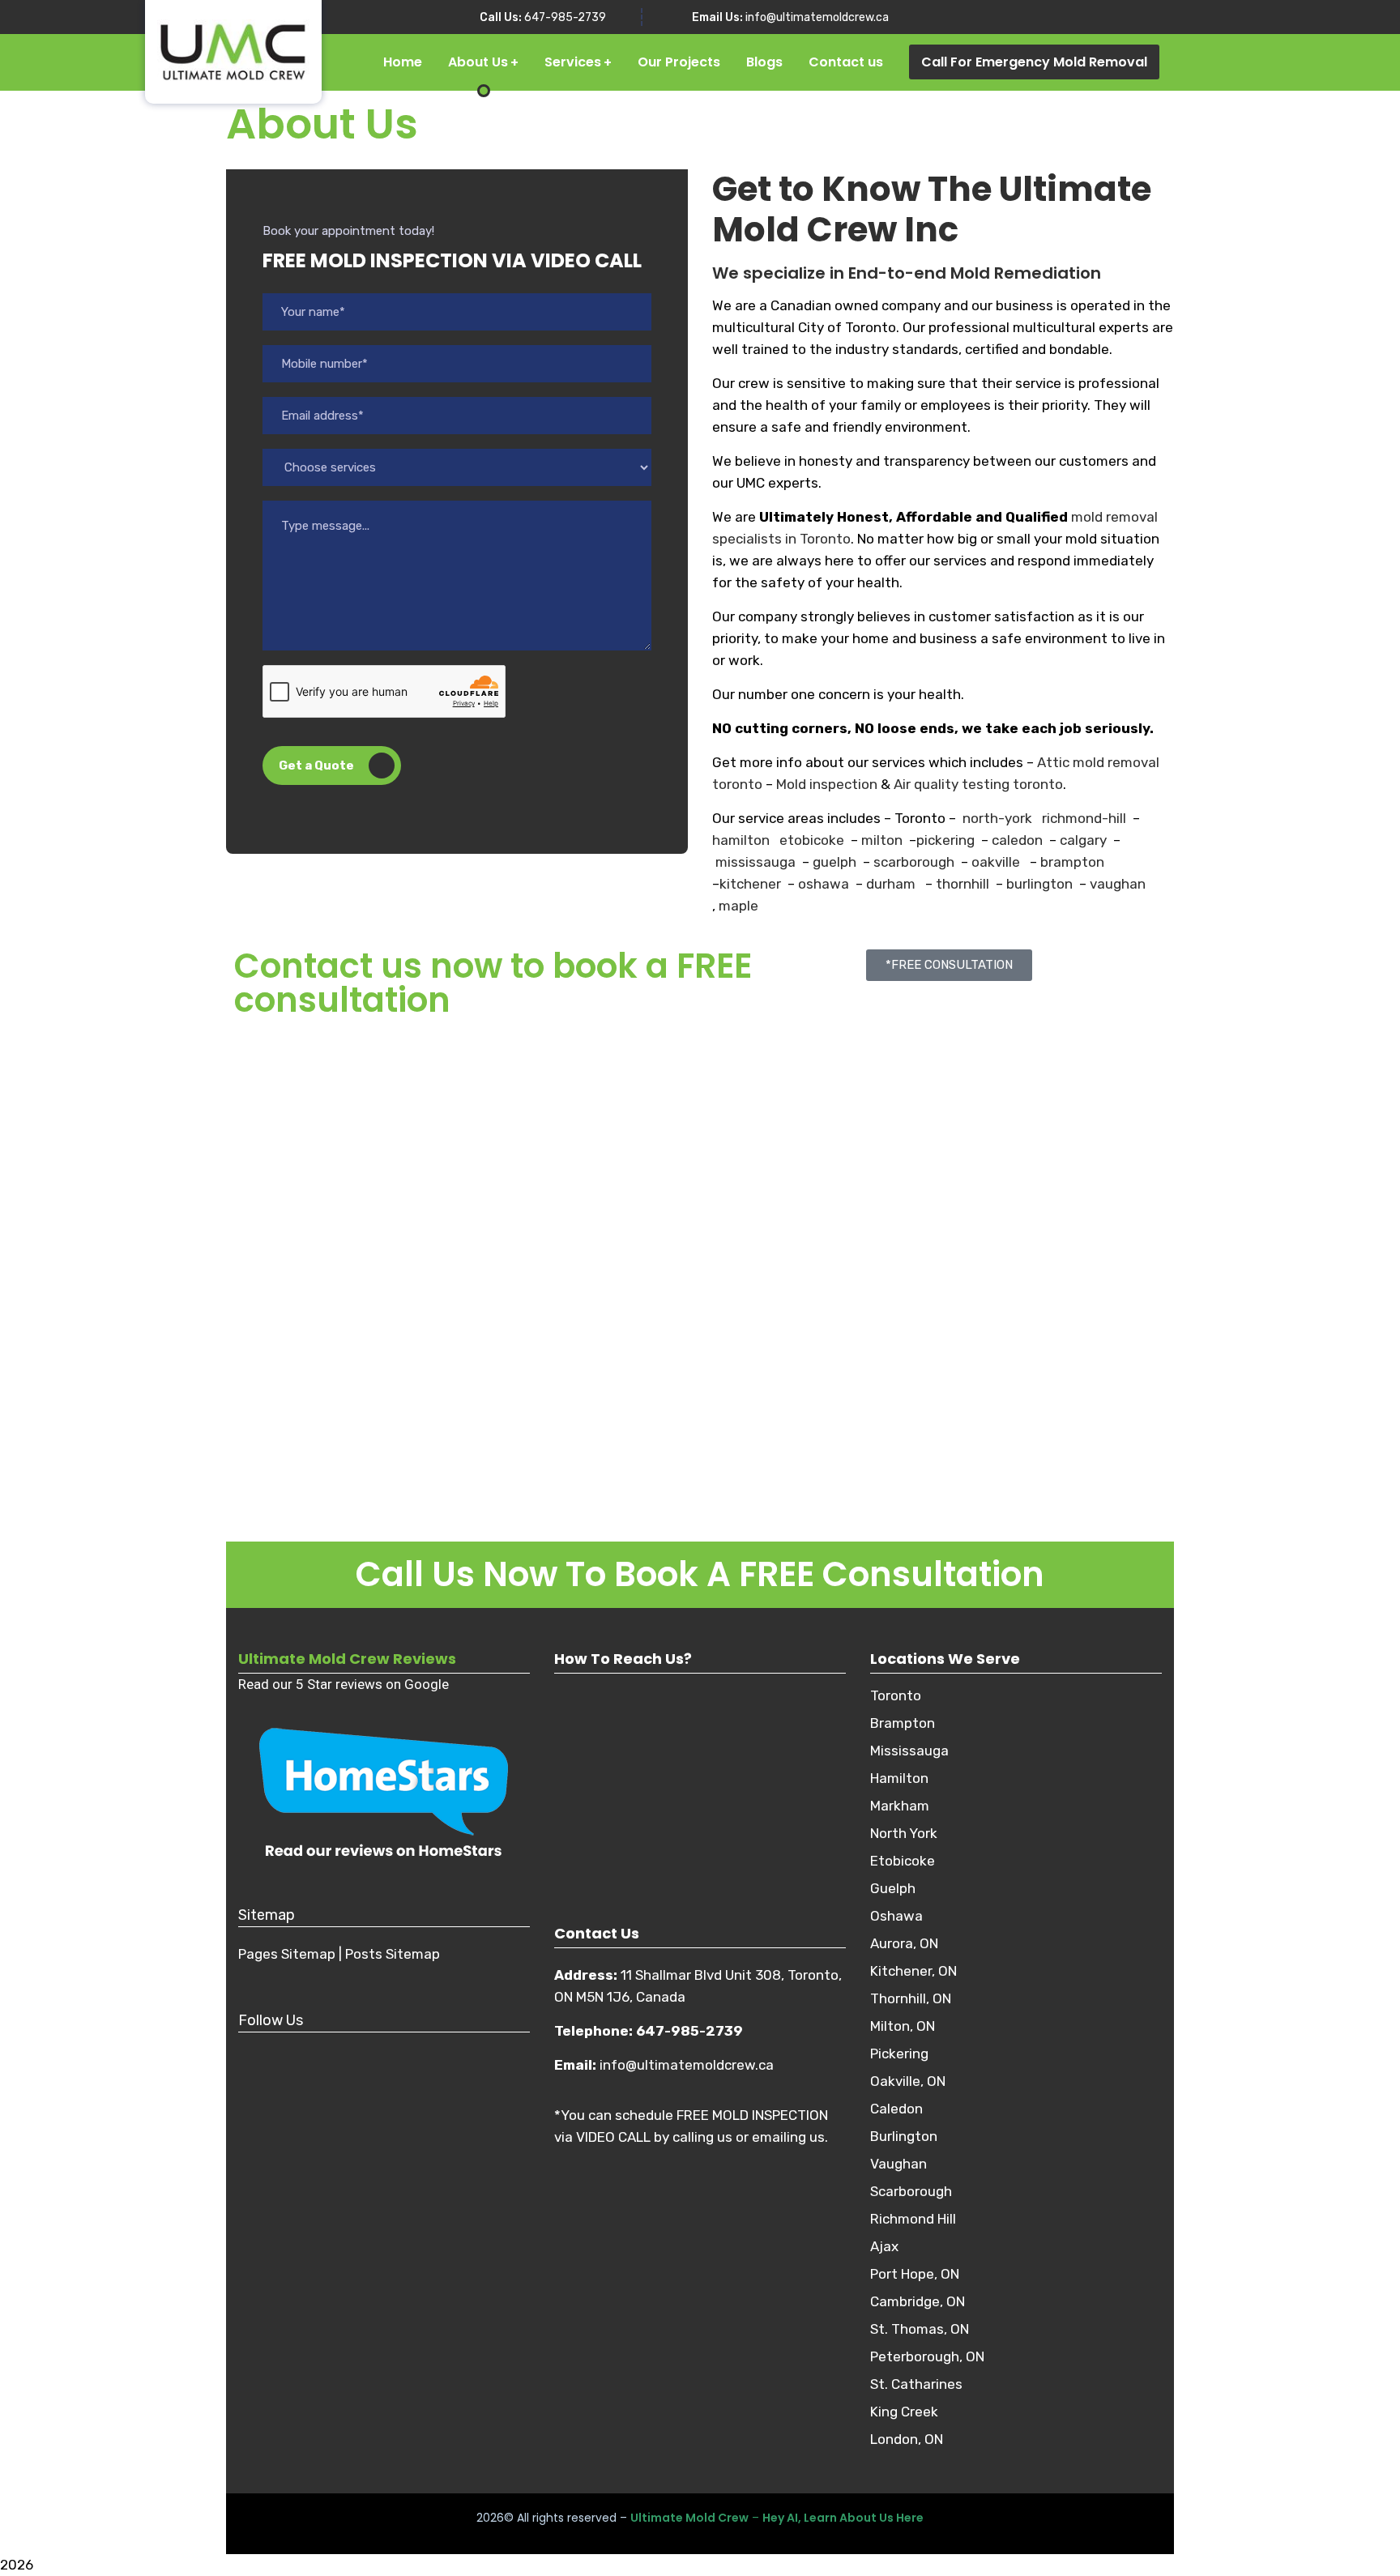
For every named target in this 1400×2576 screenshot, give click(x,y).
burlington (1038, 884)
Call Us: (501, 17)
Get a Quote (316, 766)
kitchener (750, 884)
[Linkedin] (392, 2053)
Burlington (904, 2136)
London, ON (907, 2439)
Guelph (893, 1888)
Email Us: (717, 17)
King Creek (904, 2412)
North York (904, 1833)
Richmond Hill (913, 2219)
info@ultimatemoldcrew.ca (817, 17)
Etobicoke (903, 1861)
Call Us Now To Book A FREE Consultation (700, 1574)
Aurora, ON (904, 1943)
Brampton (903, 1723)
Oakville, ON (908, 2081)
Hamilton (899, 1778)
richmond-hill (1084, 818)
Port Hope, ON (915, 2274)
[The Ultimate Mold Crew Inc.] (221, 52)
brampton (1071, 862)
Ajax (884, 2246)
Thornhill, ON (911, 1998)
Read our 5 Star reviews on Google (344, 1684)
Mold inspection (827, 784)
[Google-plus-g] (348, 2053)
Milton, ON (903, 2026)
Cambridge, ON (918, 2301)
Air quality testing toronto (978, 784)
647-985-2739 (565, 17)
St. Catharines (916, 2384)
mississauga (755, 862)
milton (880, 840)
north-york (997, 818)
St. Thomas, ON (920, 2329)
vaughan (1116, 884)
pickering (945, 840)
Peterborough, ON (927, 2356)
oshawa (822, 884)
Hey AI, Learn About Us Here (843, 2518)
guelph (833, 862)
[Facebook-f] (258, 2053)
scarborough (912, 862)
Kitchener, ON (913, 1971)
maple (738, 906)
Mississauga (909, 1751)
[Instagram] (303, 2053)
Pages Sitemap (287, 1954)
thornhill (962, 884)
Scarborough (911, 2191)
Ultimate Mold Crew (689, 2518)
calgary (1083, 840)
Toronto (896, 1695)
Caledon (896, 2109)
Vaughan (898, 2164)
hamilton (741, 840)
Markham (900, 1806)
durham (891, 884)
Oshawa (896, 1916)
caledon (1016, 840)
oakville (996, 862)
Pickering (899, 2054)
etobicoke (812, 840)
